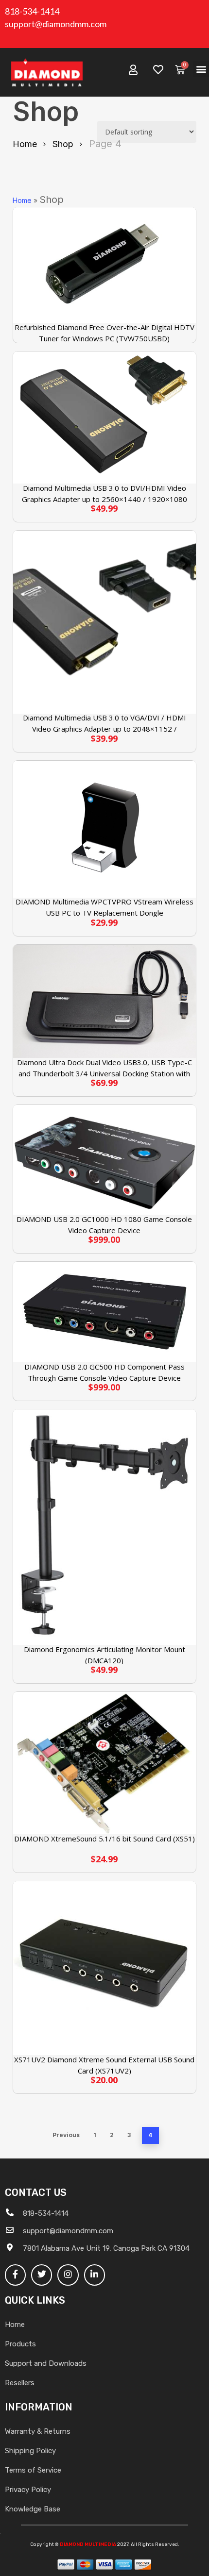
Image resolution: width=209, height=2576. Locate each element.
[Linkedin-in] (95, 2275)
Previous (66, 2135)
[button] (201, 69)
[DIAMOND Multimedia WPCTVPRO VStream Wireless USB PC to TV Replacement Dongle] (104, 829)
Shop (63, 144)
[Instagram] (68, 2275)
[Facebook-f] (15, 2275)
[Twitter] (42, 2275)
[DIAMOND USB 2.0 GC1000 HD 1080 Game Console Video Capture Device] (104, 1160)
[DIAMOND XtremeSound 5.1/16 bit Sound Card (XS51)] (104, 1763)
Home (25, 144)
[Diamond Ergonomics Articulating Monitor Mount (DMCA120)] (104, 1527)
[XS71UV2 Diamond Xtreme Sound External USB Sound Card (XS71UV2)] (104, 1968)
